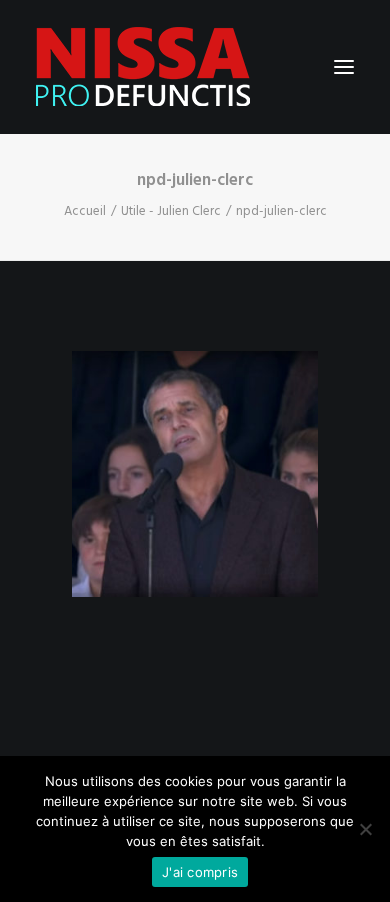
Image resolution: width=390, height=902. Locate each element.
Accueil (85, 211)
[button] (344, 67)
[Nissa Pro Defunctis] (143, 67)
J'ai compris (200, 872)
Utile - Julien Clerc (171, 211)
